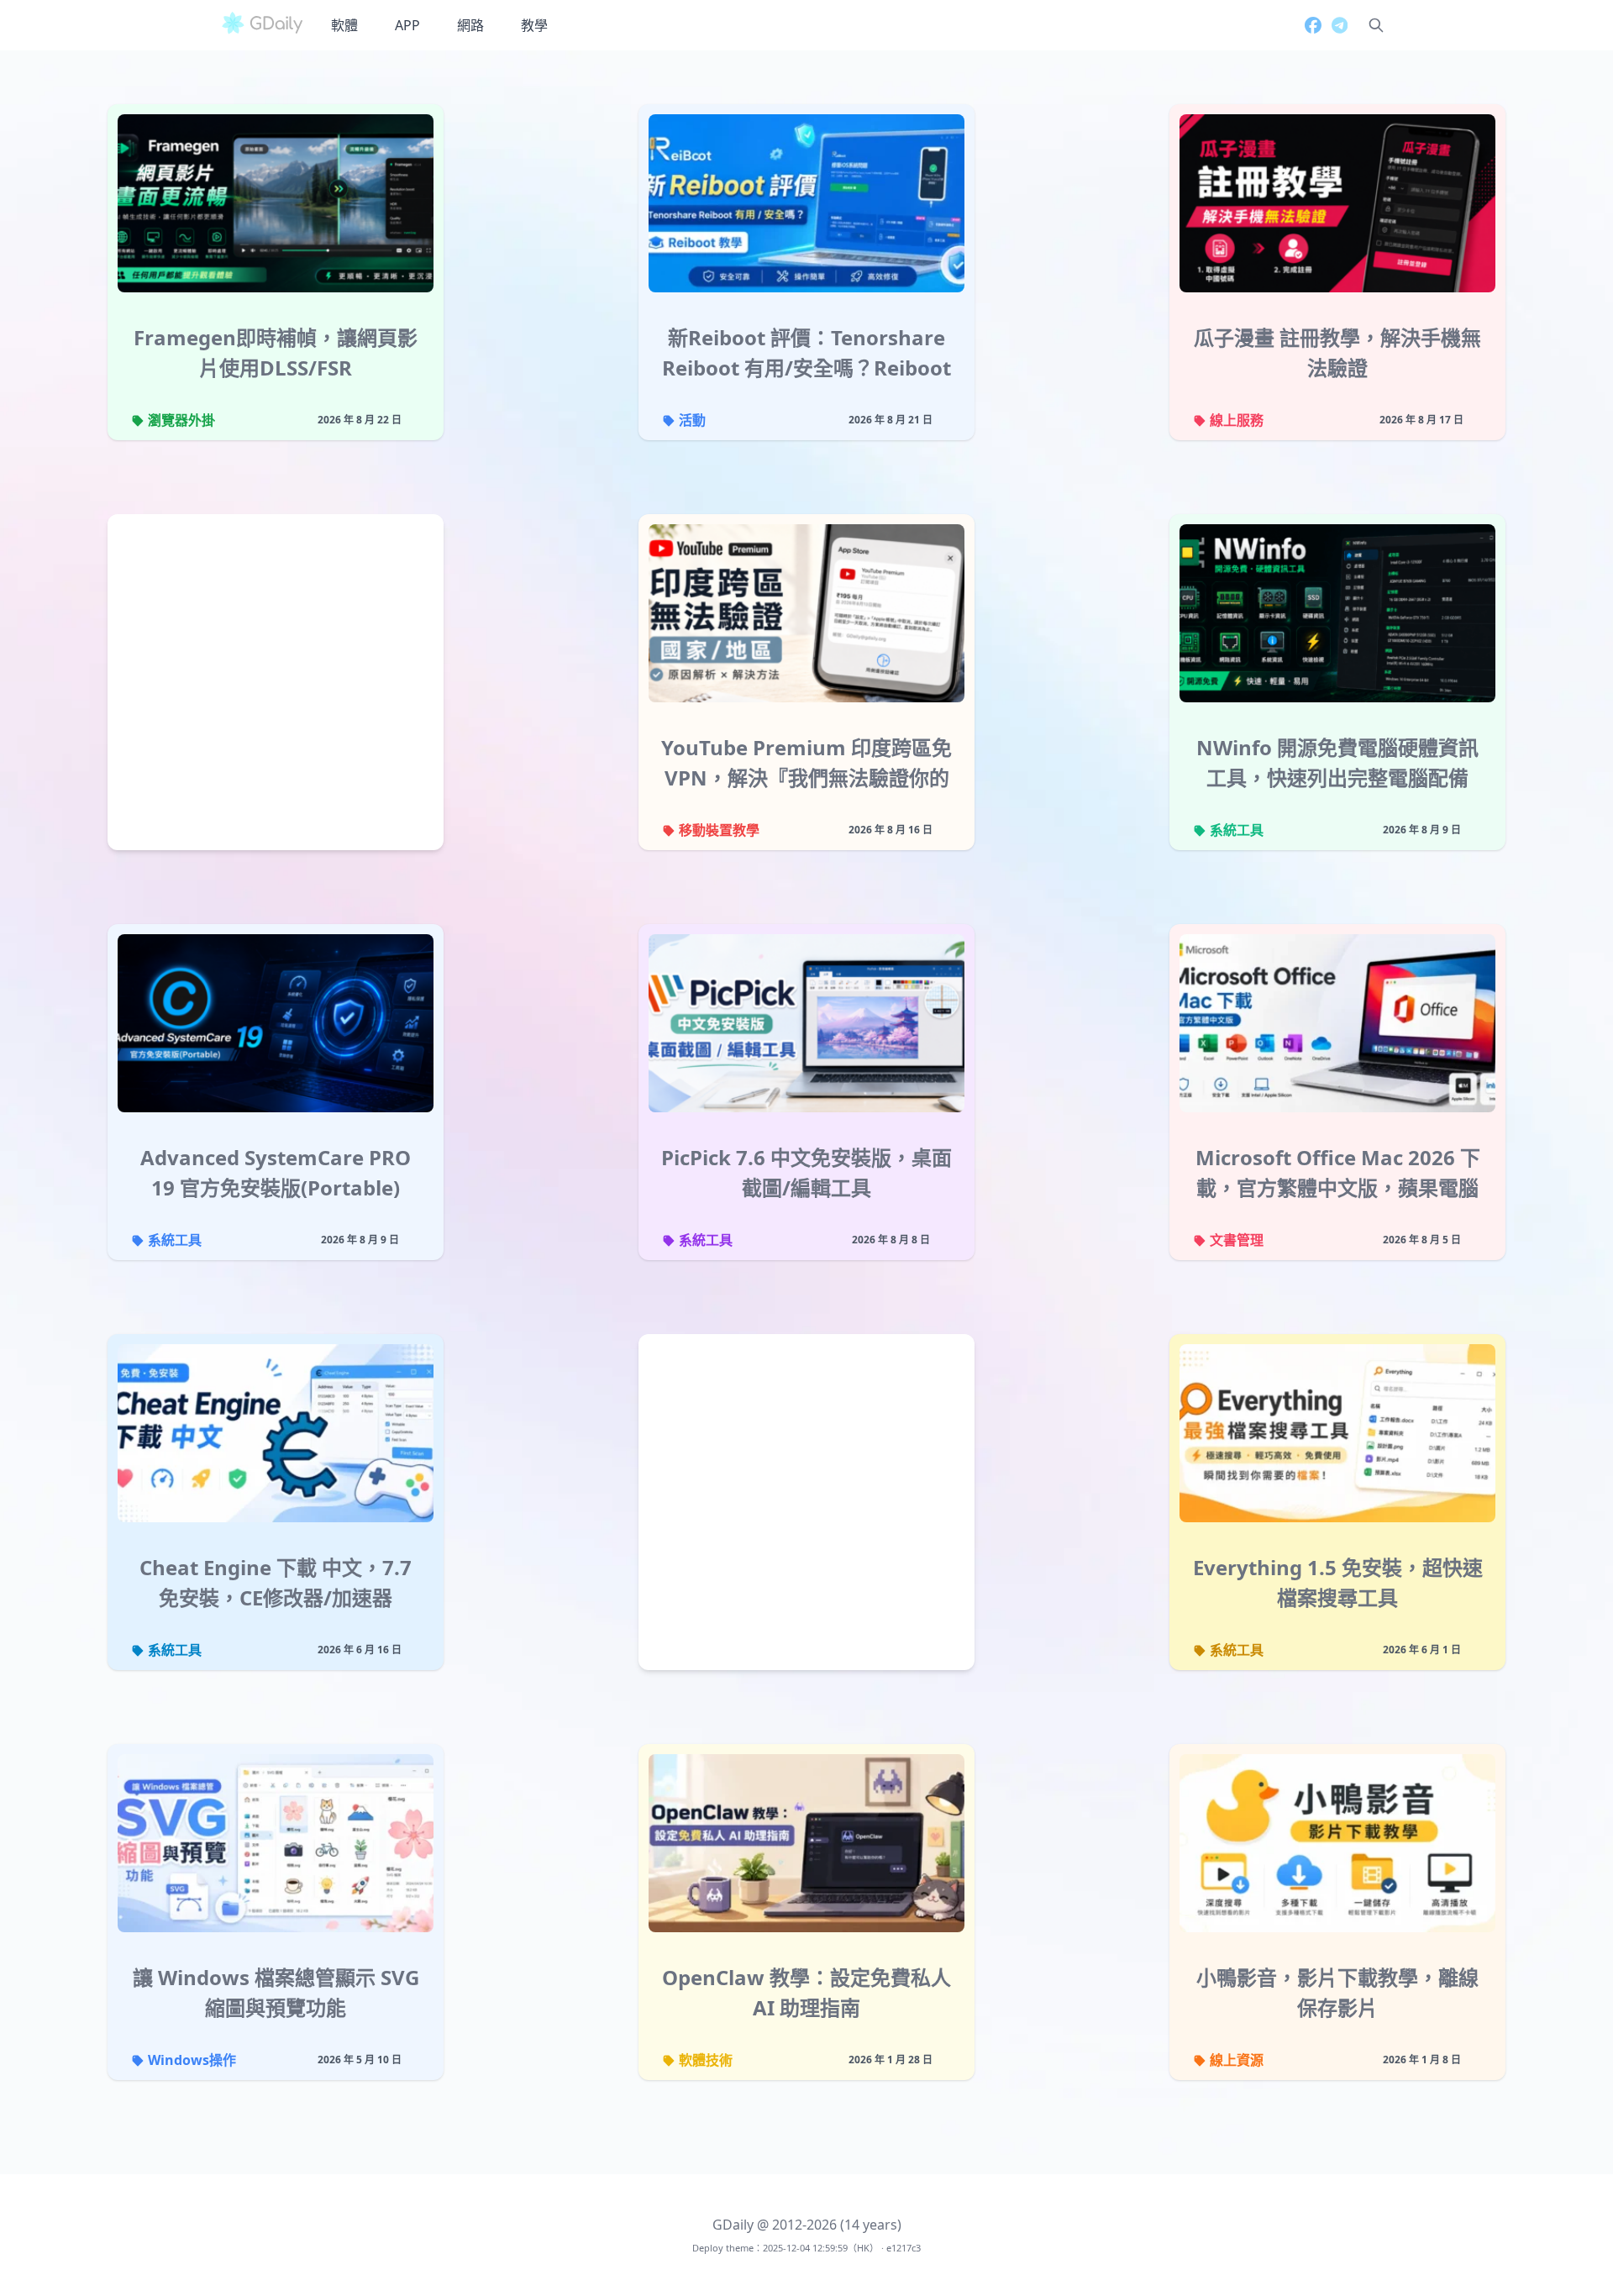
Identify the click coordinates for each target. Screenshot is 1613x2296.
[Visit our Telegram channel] (1335, 25)
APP (407, 25)
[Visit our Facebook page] (1308, 25)
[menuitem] (344, 25)
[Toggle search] (1376, 25)
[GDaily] (262, 25)
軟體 (344, 25)
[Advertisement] (276, 686)
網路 (470, 25)
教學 (534, 25)
